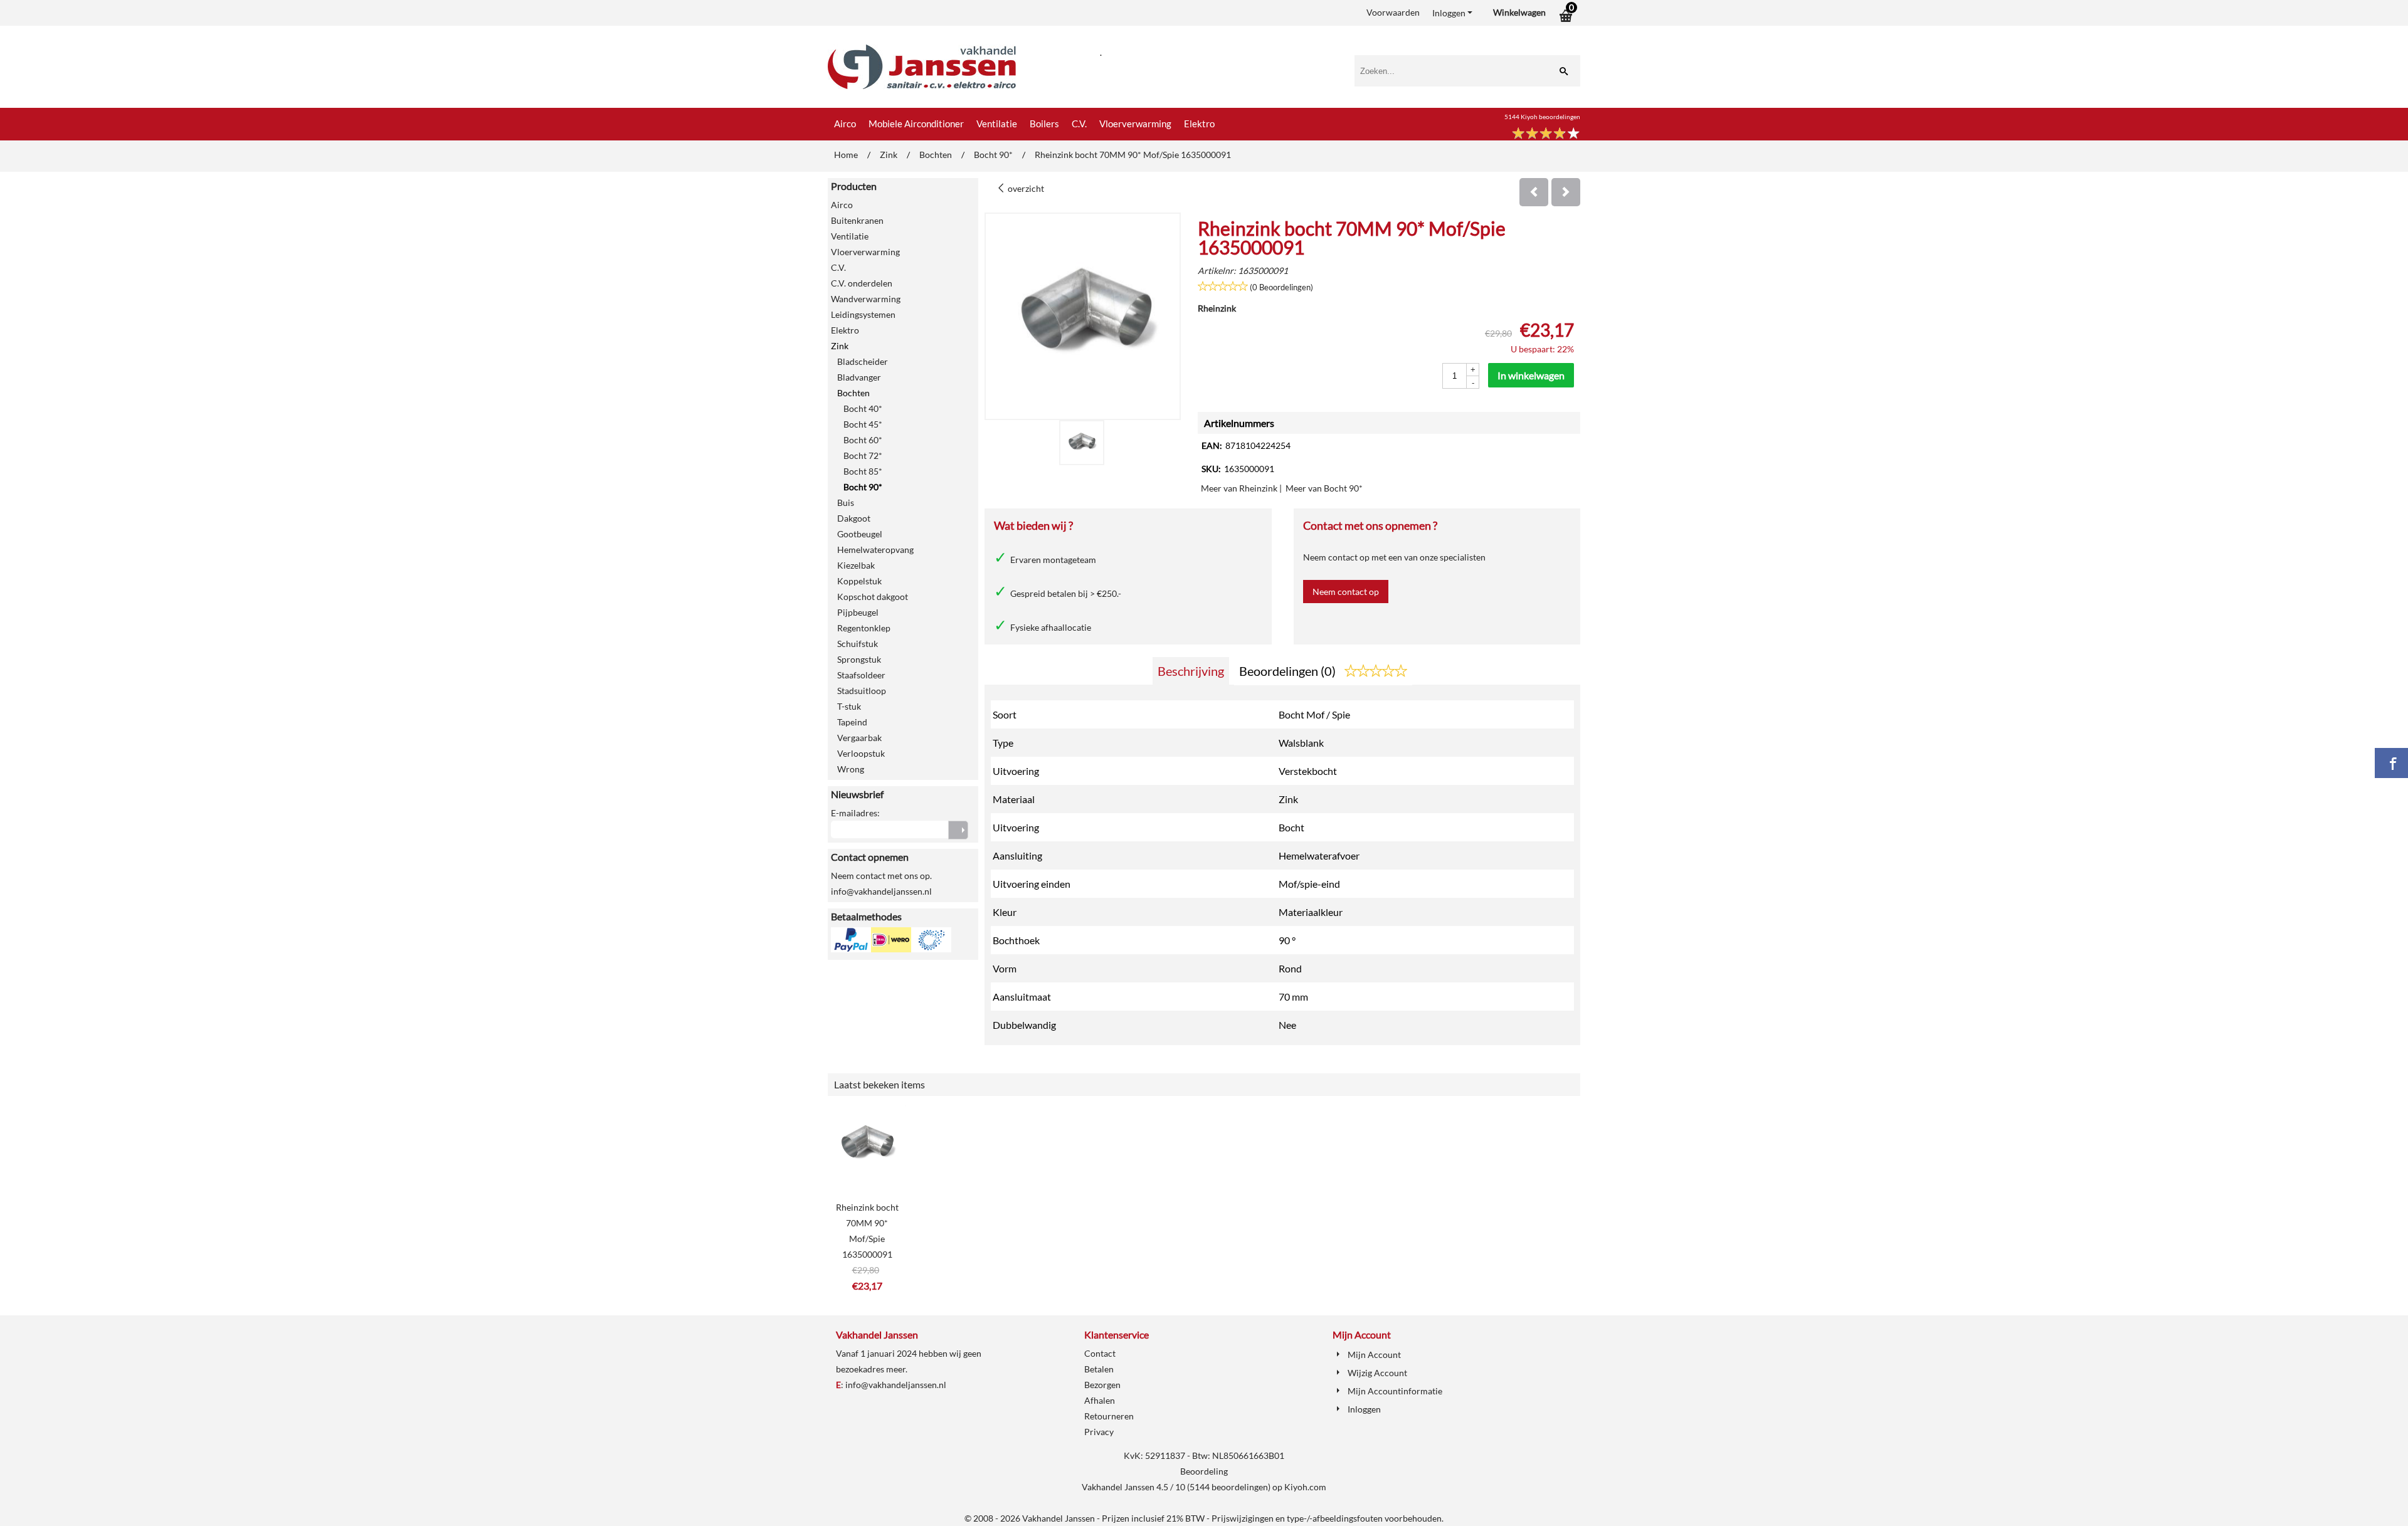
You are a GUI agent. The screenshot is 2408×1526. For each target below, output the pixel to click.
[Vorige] (1534, 192)
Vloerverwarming (1135, 124)
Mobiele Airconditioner (916, 124)
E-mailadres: (855, 813)
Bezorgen (1102, 1385)
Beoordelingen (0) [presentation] (1289, 671)
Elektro (1199, 124)
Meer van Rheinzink (1239, 488)
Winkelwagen (1519, 12)
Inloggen (1449, 13)
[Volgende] (1566, 192)
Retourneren (1109, 1416)
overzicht (1025, 188)
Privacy (1099, 1432)
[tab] (1191, 671)
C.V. (1079, 124)
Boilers (1044, 124)
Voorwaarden (1393, 12)
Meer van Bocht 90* (1324, 488)
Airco (845, 124)
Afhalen (1100, 1400)
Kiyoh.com (1305, 1487)
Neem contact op (1346, 592)
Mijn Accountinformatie (1395, 1391)
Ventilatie (997, 124)
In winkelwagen (1531, 375)
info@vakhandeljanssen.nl (896, 1385)
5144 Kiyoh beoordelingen (1542, 117)
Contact (1100, 1353)
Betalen (1099, 1369)
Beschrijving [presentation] (1191, 671)
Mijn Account (1374, 1355)
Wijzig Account (1377, 1373)
